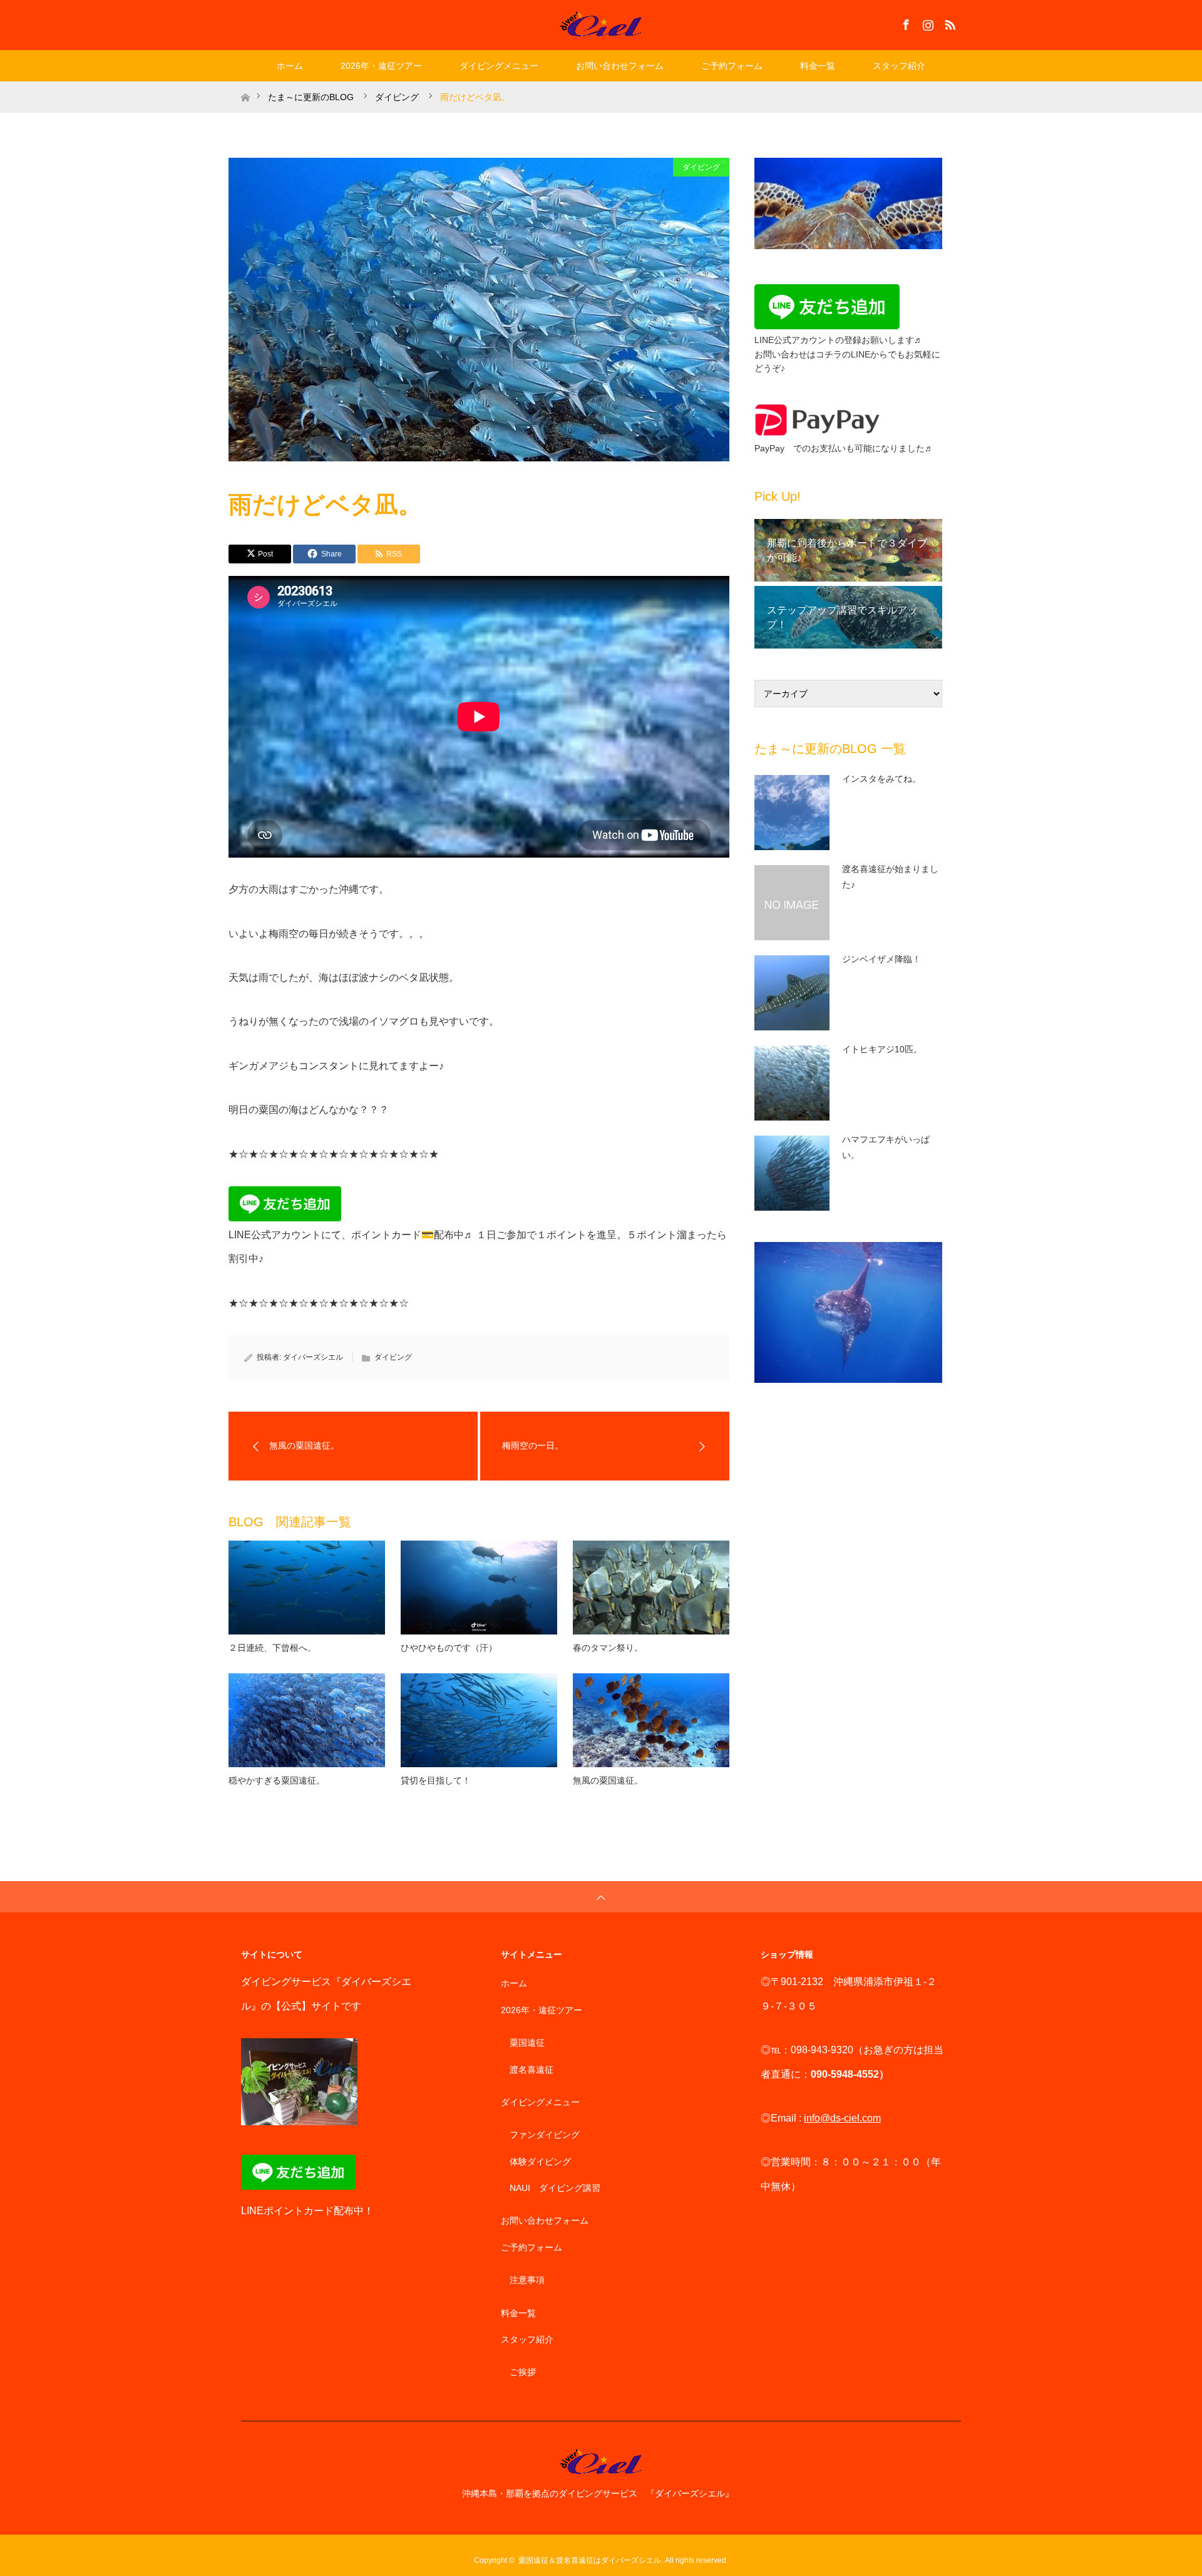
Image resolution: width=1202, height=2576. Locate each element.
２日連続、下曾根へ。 (272, 1648)
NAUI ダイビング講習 (555, 2188)
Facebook (905, 23)
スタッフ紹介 (899, 66)
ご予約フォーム (732, 66)
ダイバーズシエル (313, 1357)
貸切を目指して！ (436, 1780)
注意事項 (527, 2280)
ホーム (290, 66)
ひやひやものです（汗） (449, 1648)
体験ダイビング (540, 2162)
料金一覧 (818, 66)
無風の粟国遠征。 (608, 1780)
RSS (948, 23)
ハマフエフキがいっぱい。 (886, 1147)
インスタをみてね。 (881, 779)
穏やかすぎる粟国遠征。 (277, 1780)
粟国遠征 (527, 2043)
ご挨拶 (523, 2372)
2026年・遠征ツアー (381, 66)
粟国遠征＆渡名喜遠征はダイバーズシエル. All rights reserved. (623, 2560)
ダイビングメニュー (499, 66)
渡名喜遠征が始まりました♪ (890, 877)
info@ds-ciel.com (842, 2118)
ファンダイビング (545, 2135)
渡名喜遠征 (532, 2070)
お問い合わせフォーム (620, 66)
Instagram (927, 23)
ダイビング (701, 167)
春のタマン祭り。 (608, 1648)
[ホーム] (245, 86)
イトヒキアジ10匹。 (882, 1049)
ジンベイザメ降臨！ (881, 959)
